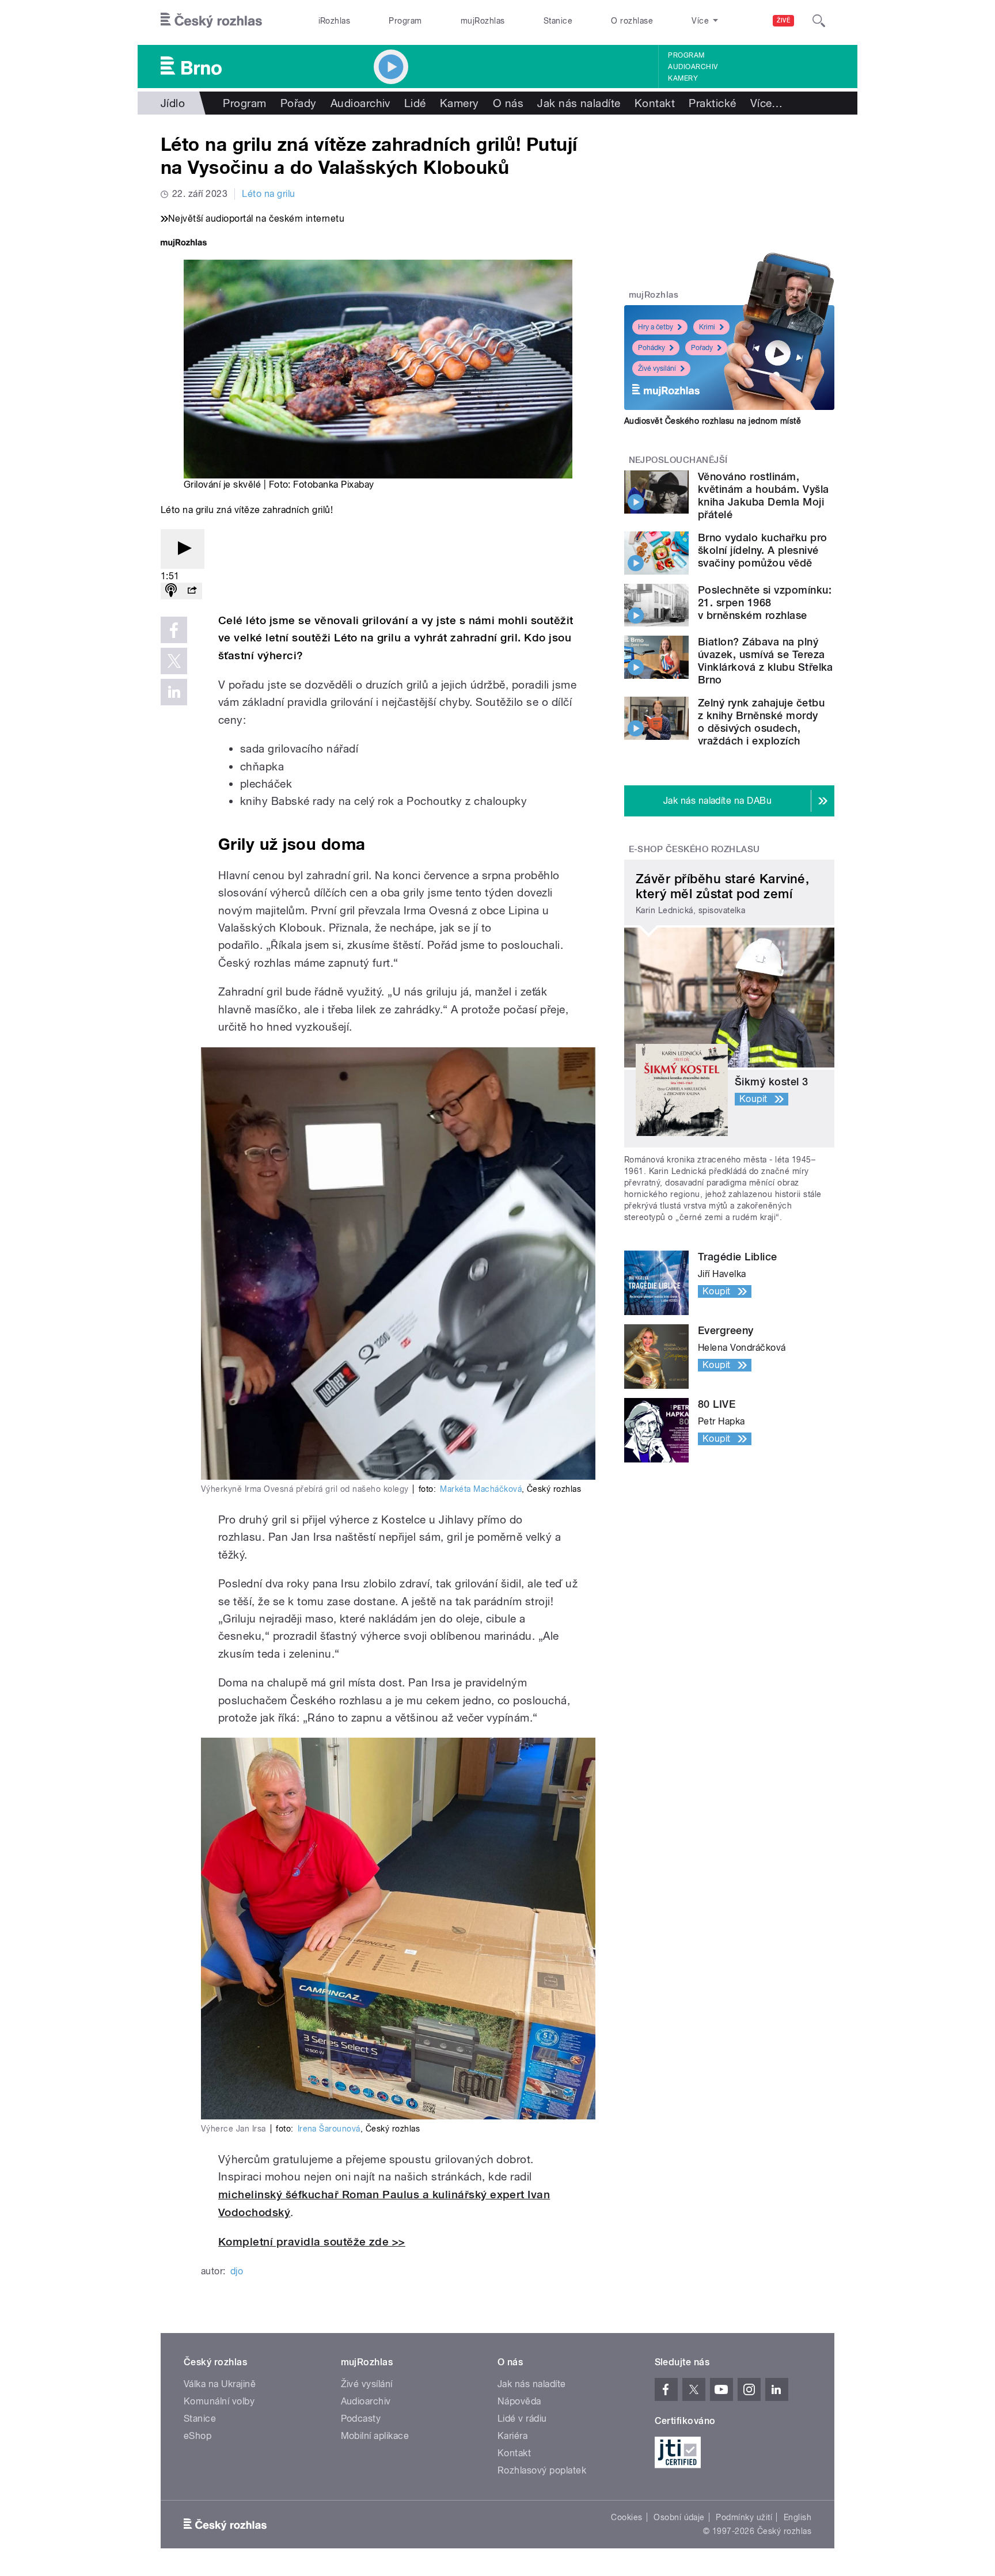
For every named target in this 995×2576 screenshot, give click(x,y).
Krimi (707, 327)
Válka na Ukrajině (220, 2384)
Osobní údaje (679, 2517)
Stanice (558, 21)
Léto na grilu (268, 194)
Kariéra (512, 2436)
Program (405, 21)
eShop (198, 2436)
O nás (508, 103)
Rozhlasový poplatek (542, 2470)
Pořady (299, 103)
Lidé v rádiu (522, 2419)
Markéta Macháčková (481, 1489)
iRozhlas (335, 21)
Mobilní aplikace (375, 2436)
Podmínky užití (744, 2517)
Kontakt (655, 103)
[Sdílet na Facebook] (174, 630)
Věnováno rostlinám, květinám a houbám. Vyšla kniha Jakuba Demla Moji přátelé (764, 495)
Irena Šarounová (329, 2129)
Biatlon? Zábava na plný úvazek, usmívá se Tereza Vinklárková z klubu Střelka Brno (766, 661)
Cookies (626, 2517)
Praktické (712, 103)
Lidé (415, 103)
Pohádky (652, 348)
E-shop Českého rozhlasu (694, 849)
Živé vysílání (657, 368)
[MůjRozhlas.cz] (184, 244)
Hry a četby (656, 327)
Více (767, 103)
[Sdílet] (192, 591)
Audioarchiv (693, 67)
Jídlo (173, 103)
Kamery (683, 78)
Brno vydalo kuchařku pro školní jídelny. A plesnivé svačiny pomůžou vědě (763, 550)
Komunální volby (219, 2401)
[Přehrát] (183, 549)
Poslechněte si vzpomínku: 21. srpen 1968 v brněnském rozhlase (765, 603)
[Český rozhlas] (211, 21)
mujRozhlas (483, 21)
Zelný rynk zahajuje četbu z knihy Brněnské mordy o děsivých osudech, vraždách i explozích (761, 722)
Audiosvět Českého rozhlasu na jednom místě (713, 421)
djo (237, 2271)
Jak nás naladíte (579, 103)
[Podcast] (171, 591)
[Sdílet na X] (174, 661)
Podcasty (361, 2419)
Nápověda (519, 2401)
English (797, 2517)
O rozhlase (632, 21)
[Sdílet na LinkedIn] (174, 692)
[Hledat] (819, 21)
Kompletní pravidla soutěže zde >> (312, 2242)
